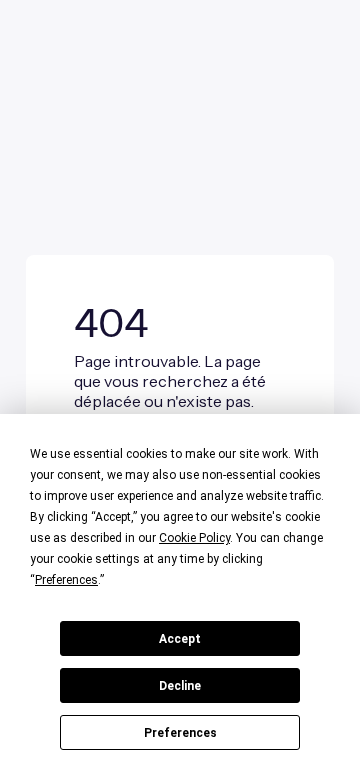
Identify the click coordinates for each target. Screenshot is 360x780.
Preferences (180, 733)
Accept (180, 639)
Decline (180, 686)
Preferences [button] (66, 580)
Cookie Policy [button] (194, 538)
